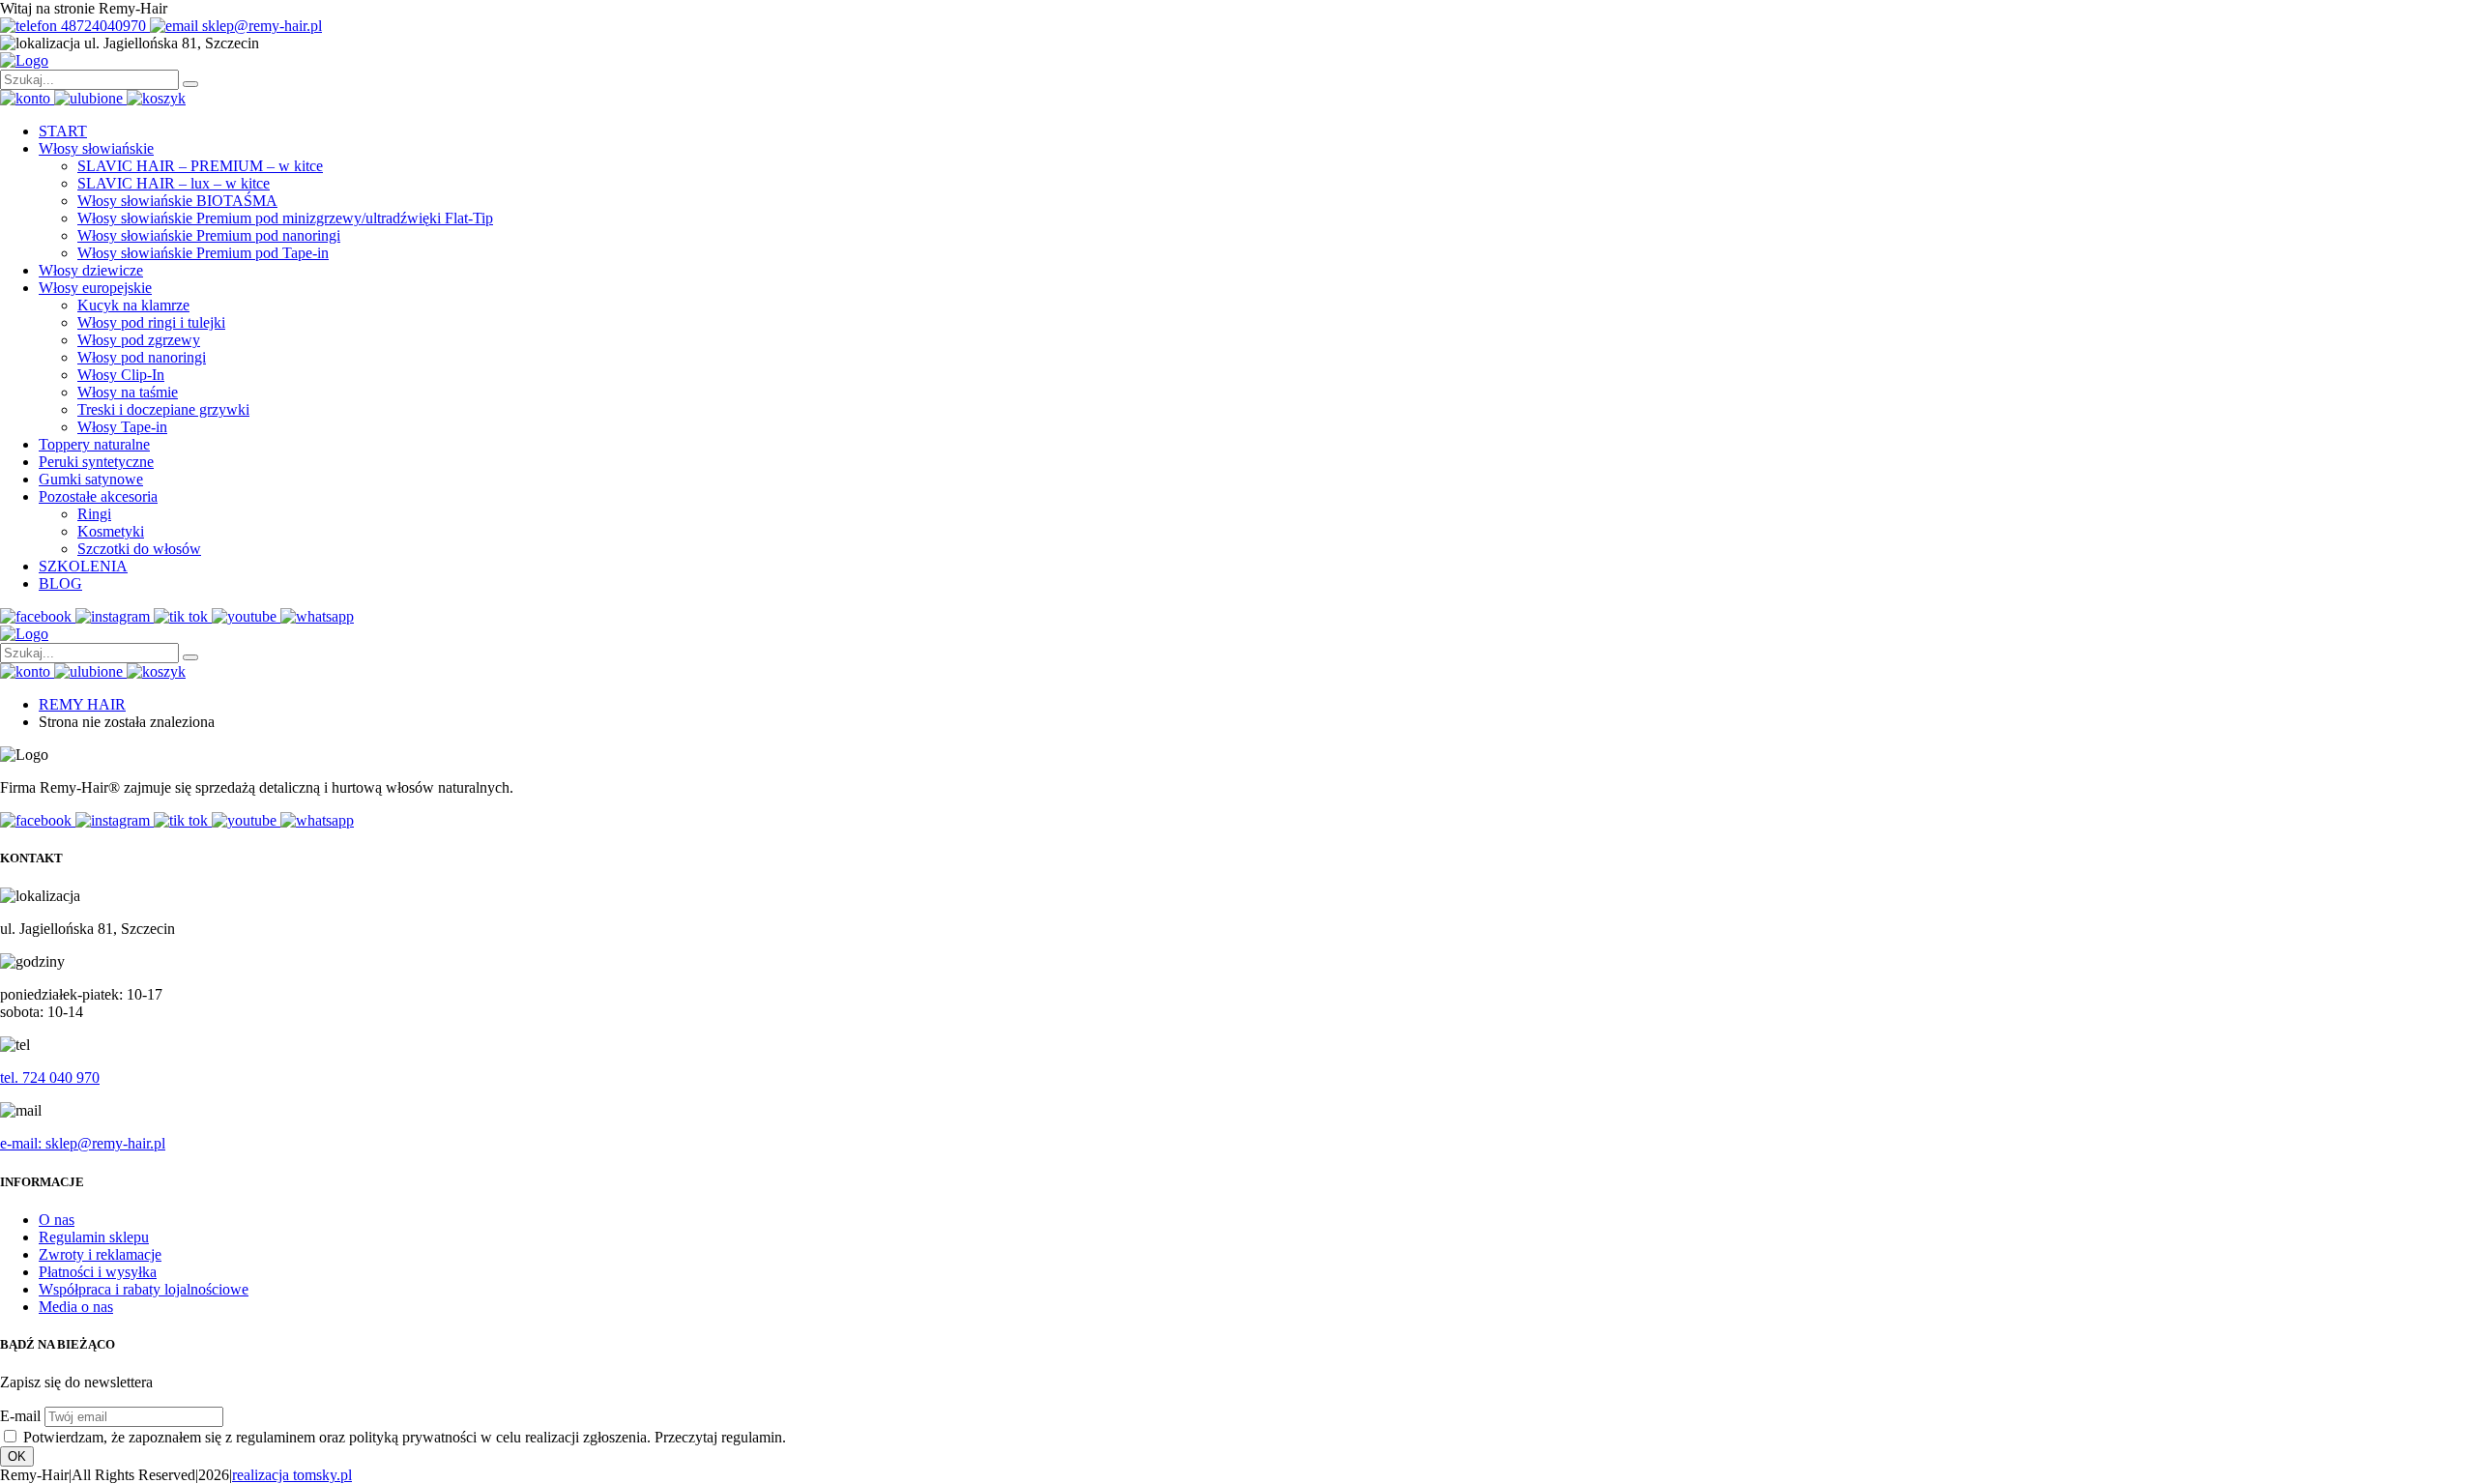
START (63, 131)
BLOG (60, 583)
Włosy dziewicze (91, 270)
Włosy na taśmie (128, 392)
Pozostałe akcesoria (98, 496)
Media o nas (76, 1307)
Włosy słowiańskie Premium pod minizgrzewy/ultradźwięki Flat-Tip (285, 218)
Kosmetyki (111, 531)
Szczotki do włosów (139, 549)
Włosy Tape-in (122, 427)
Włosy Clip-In (121, 375)
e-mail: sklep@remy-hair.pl (83, 1143)
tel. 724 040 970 (50, 1077)
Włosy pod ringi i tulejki (151, 322)
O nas (57, 1220)
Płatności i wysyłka (98, 1272)
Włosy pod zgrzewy (139, 340)
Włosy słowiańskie (96, 148)
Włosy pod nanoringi (142, 357)
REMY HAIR (82, 704)
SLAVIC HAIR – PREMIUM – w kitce (200, 166)
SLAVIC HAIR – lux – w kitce (174, 183)
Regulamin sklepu (94, 1237)
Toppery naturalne (94, 444)
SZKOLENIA (83, 566)
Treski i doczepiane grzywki (163, 409)
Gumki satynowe (91, 479)
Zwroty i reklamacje (100, 1254)
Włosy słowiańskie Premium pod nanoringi (209, 235)
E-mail (20, 1416)
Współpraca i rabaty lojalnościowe (144, 1289)
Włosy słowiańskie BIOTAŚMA (177, 201)
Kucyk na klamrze (133, 305)
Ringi (94, 514)
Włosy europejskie (95, 288)
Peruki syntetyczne (96, 462)
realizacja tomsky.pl (292, 1475)
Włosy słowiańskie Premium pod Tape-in (203, 253)
